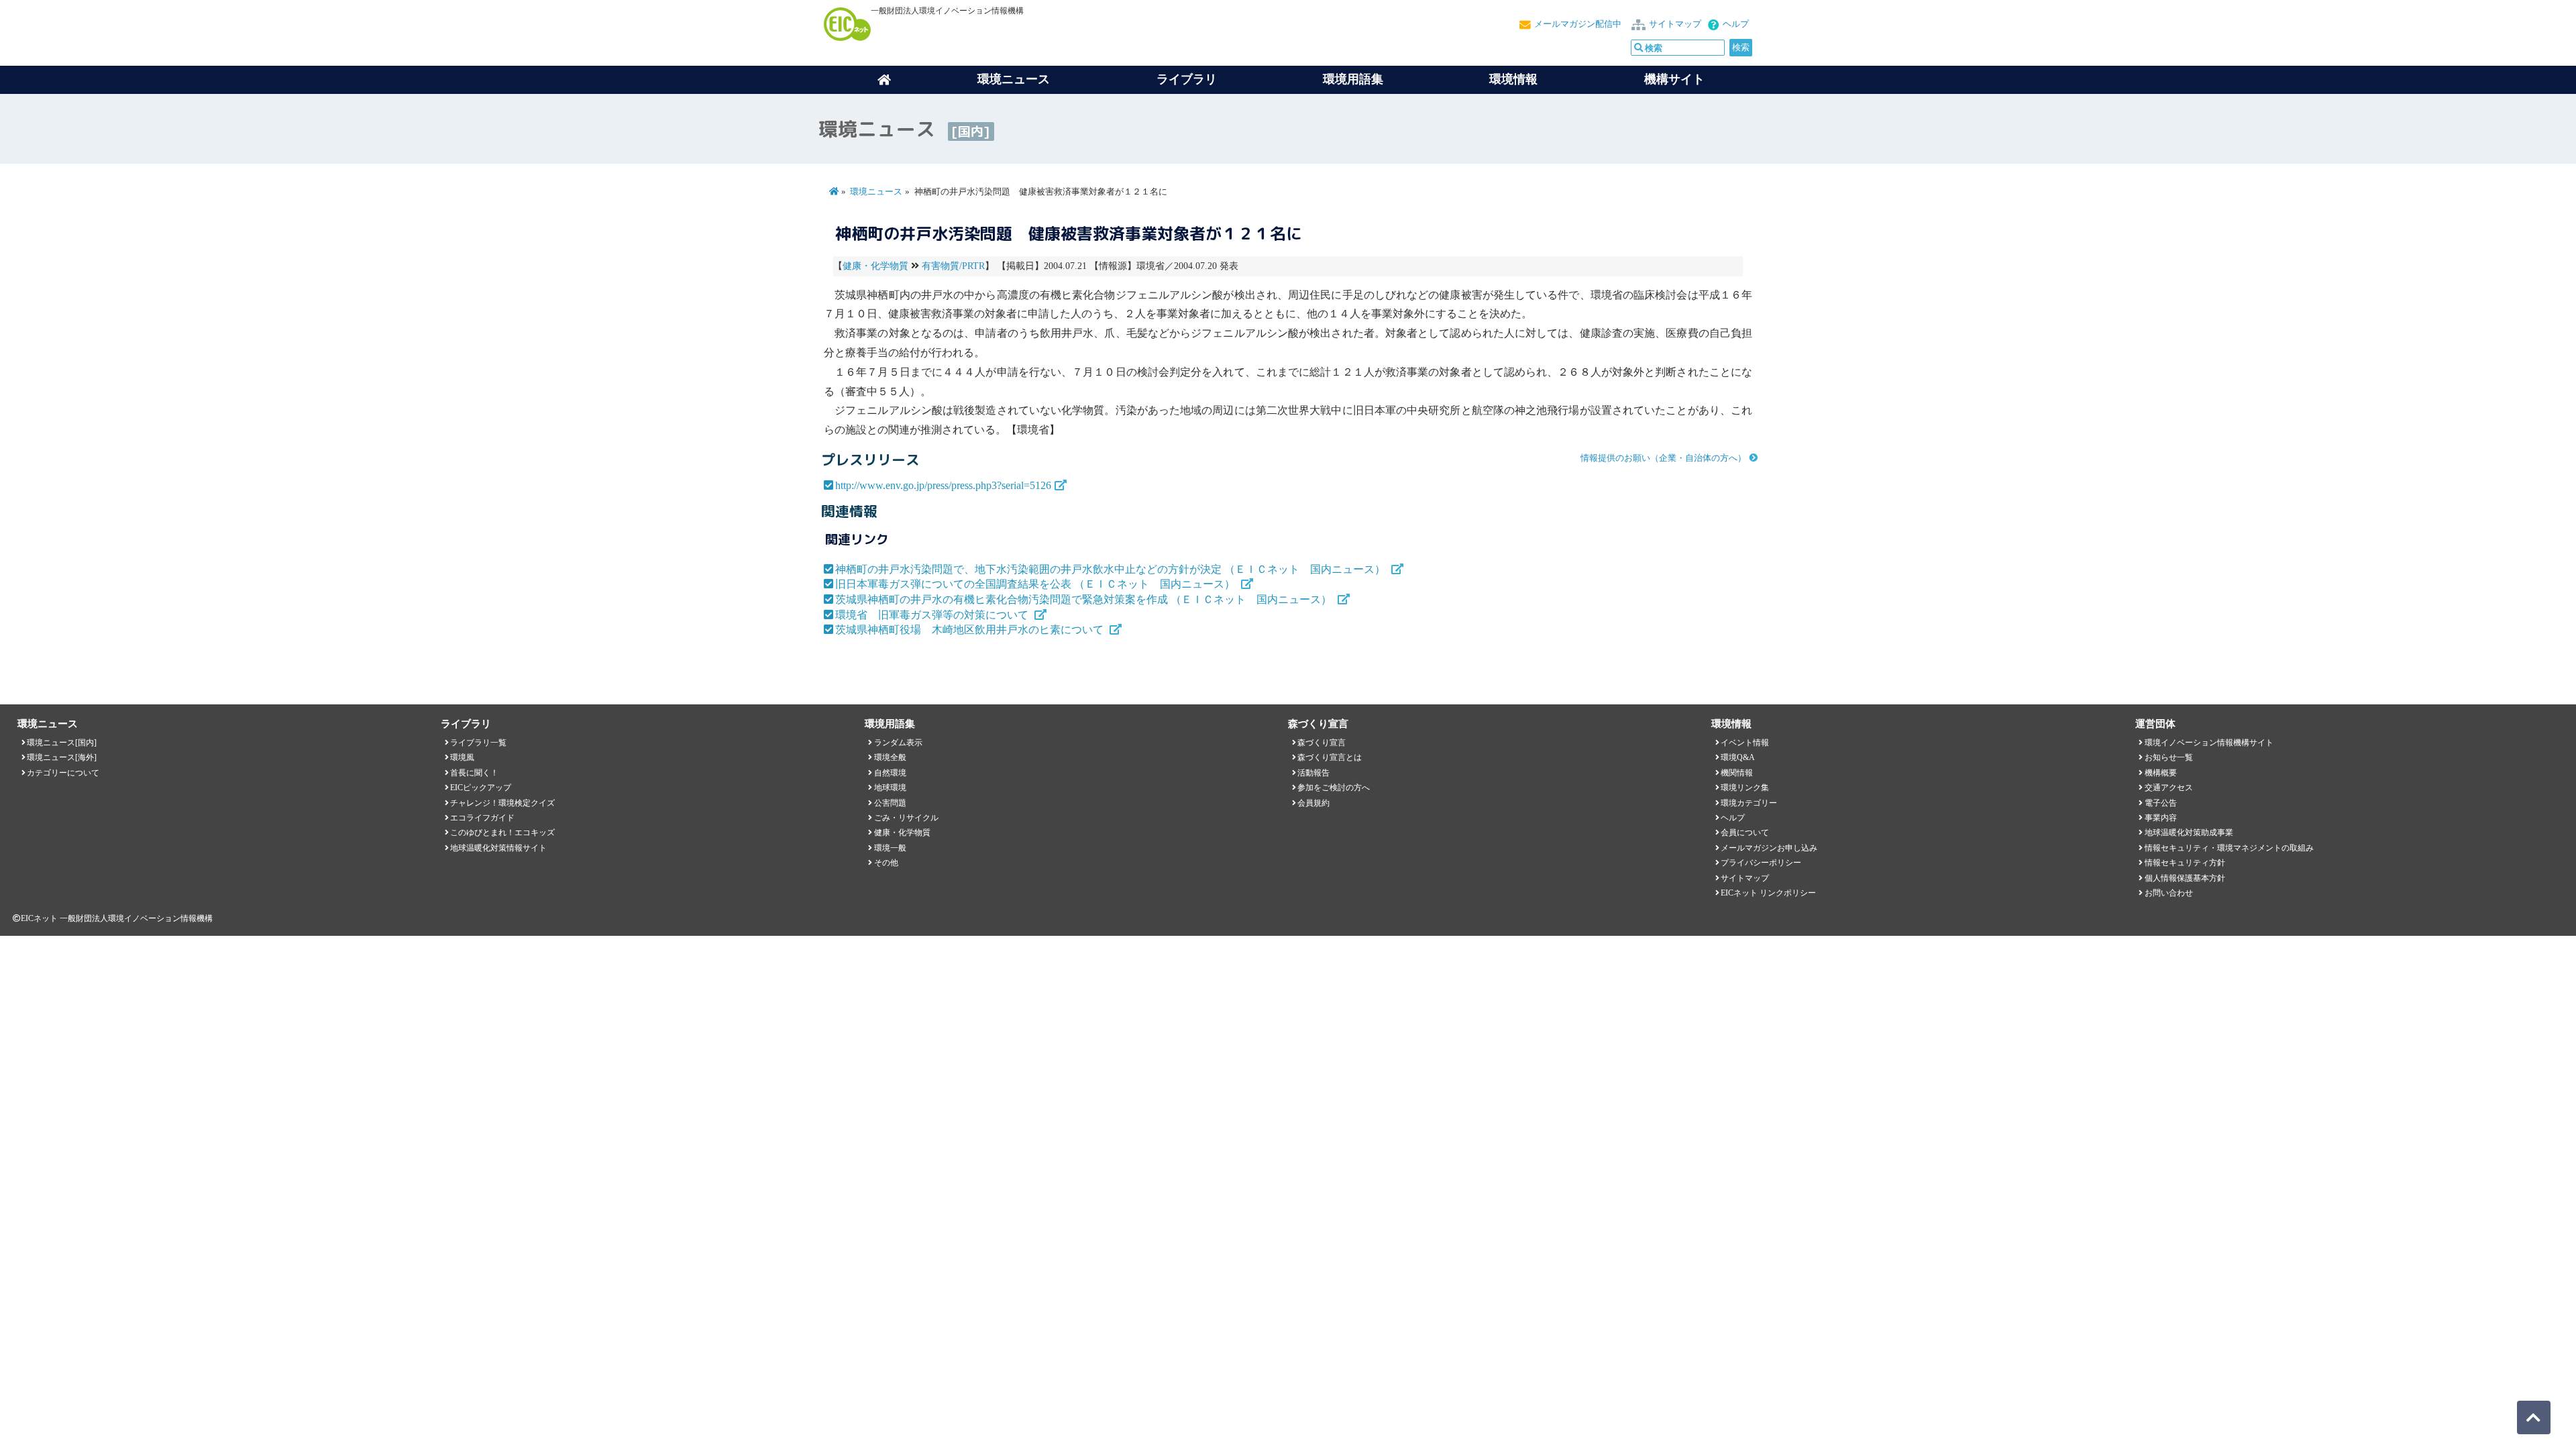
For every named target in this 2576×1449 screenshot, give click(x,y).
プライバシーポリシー (1761, 863)
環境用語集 (1353, 79)
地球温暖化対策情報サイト (498, 848)
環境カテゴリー (1749, 803)
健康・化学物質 (875, 266)
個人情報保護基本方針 (2185, 878)
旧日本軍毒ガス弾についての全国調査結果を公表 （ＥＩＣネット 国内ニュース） (1036, 584)
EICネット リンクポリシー (1768, 893)
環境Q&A (1738, 757)
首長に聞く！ (474, 773)
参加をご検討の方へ (1334, 788)
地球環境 (890, 788)
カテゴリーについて (63, 773)
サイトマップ (1675, 24)
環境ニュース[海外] (62, 757)
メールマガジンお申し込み (1769, 848)
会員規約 (1313, 803)
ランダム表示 (898, 743)
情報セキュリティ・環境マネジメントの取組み (2229, 848)
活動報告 (1313, 773)
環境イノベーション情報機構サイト (2209, 743)
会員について (1745, 833)
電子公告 (2161, 803)
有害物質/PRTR (953, 266)
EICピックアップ (481, 788)
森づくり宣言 (1322, 743)
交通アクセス (2169, 788)
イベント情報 (1745, 743)
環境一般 (890, 848)
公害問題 (890, 803)
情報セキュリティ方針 (2185, 863)
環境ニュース (876, 192)
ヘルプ (1736, 24)
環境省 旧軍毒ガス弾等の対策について (933, 615)
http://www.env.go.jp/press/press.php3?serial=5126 (943, 485)
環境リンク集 (1745, 788)
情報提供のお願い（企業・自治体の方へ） (1663, 458)
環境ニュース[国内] (62, 743)
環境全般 (890, 757)
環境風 (462, 757)
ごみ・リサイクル (906, 818)
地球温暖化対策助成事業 (2189, 833)
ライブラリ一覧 (478, 743)
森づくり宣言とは (1330, 757)
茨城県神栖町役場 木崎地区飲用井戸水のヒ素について (971, 630)
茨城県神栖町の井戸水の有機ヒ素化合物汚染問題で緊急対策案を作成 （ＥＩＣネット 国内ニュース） (1085, 599)
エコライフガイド (482, 818)
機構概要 (2161, 773)
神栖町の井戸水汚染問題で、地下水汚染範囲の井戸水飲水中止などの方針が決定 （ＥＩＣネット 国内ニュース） (1112, 569)
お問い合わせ (2169, 893)
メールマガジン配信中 (1578, 24)
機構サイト (1674, 79)
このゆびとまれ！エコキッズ (502, 833)
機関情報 (1737, 773)
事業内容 (2161, 818)
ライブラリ (1187, 79)
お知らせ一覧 (2169, 757)
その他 (886, 863)
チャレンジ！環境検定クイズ (502, 803)
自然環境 (890, 773)
